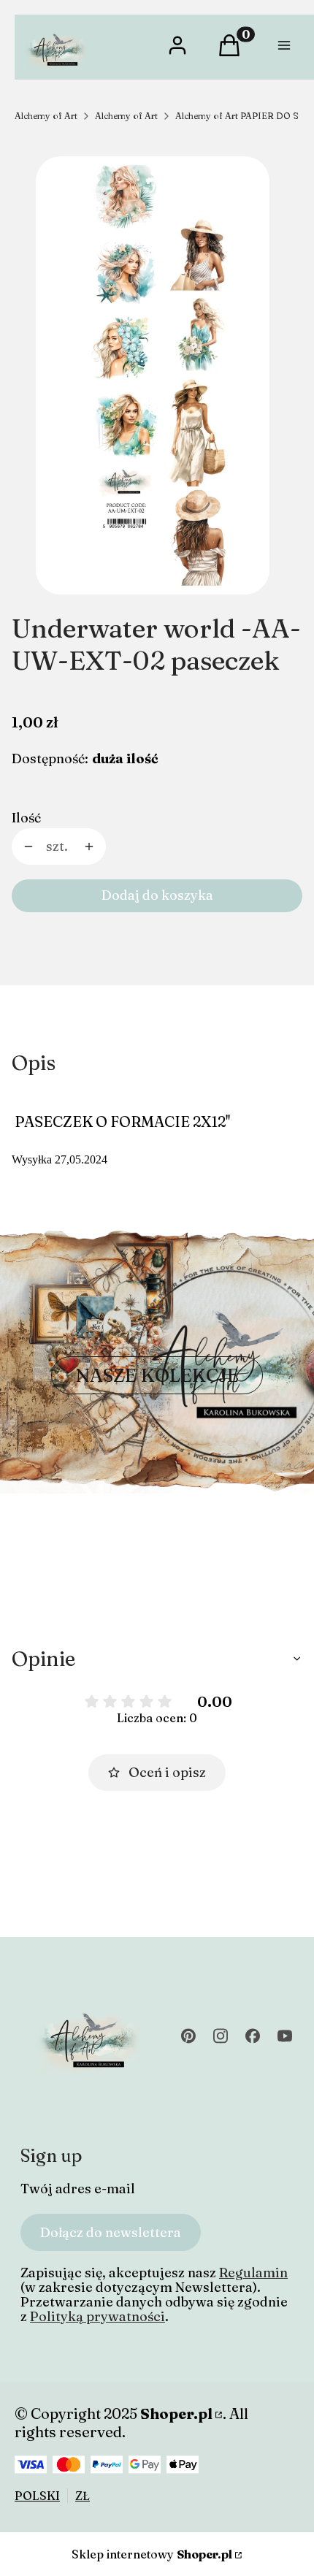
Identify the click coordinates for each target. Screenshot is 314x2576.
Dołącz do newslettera (111, 2232)
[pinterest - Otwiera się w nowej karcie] (188, 2036)
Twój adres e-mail (78, 2189)
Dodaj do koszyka (157, 895)
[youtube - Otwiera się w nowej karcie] (285, 2036)
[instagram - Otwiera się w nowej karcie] (221, 2036)
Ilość (26, 818)
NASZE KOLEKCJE (157, 1375)
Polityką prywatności (97, 2316)
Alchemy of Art (46, 116)
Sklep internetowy (152, 2554)
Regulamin (253, 2273)
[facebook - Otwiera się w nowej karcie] (253, 2036)
